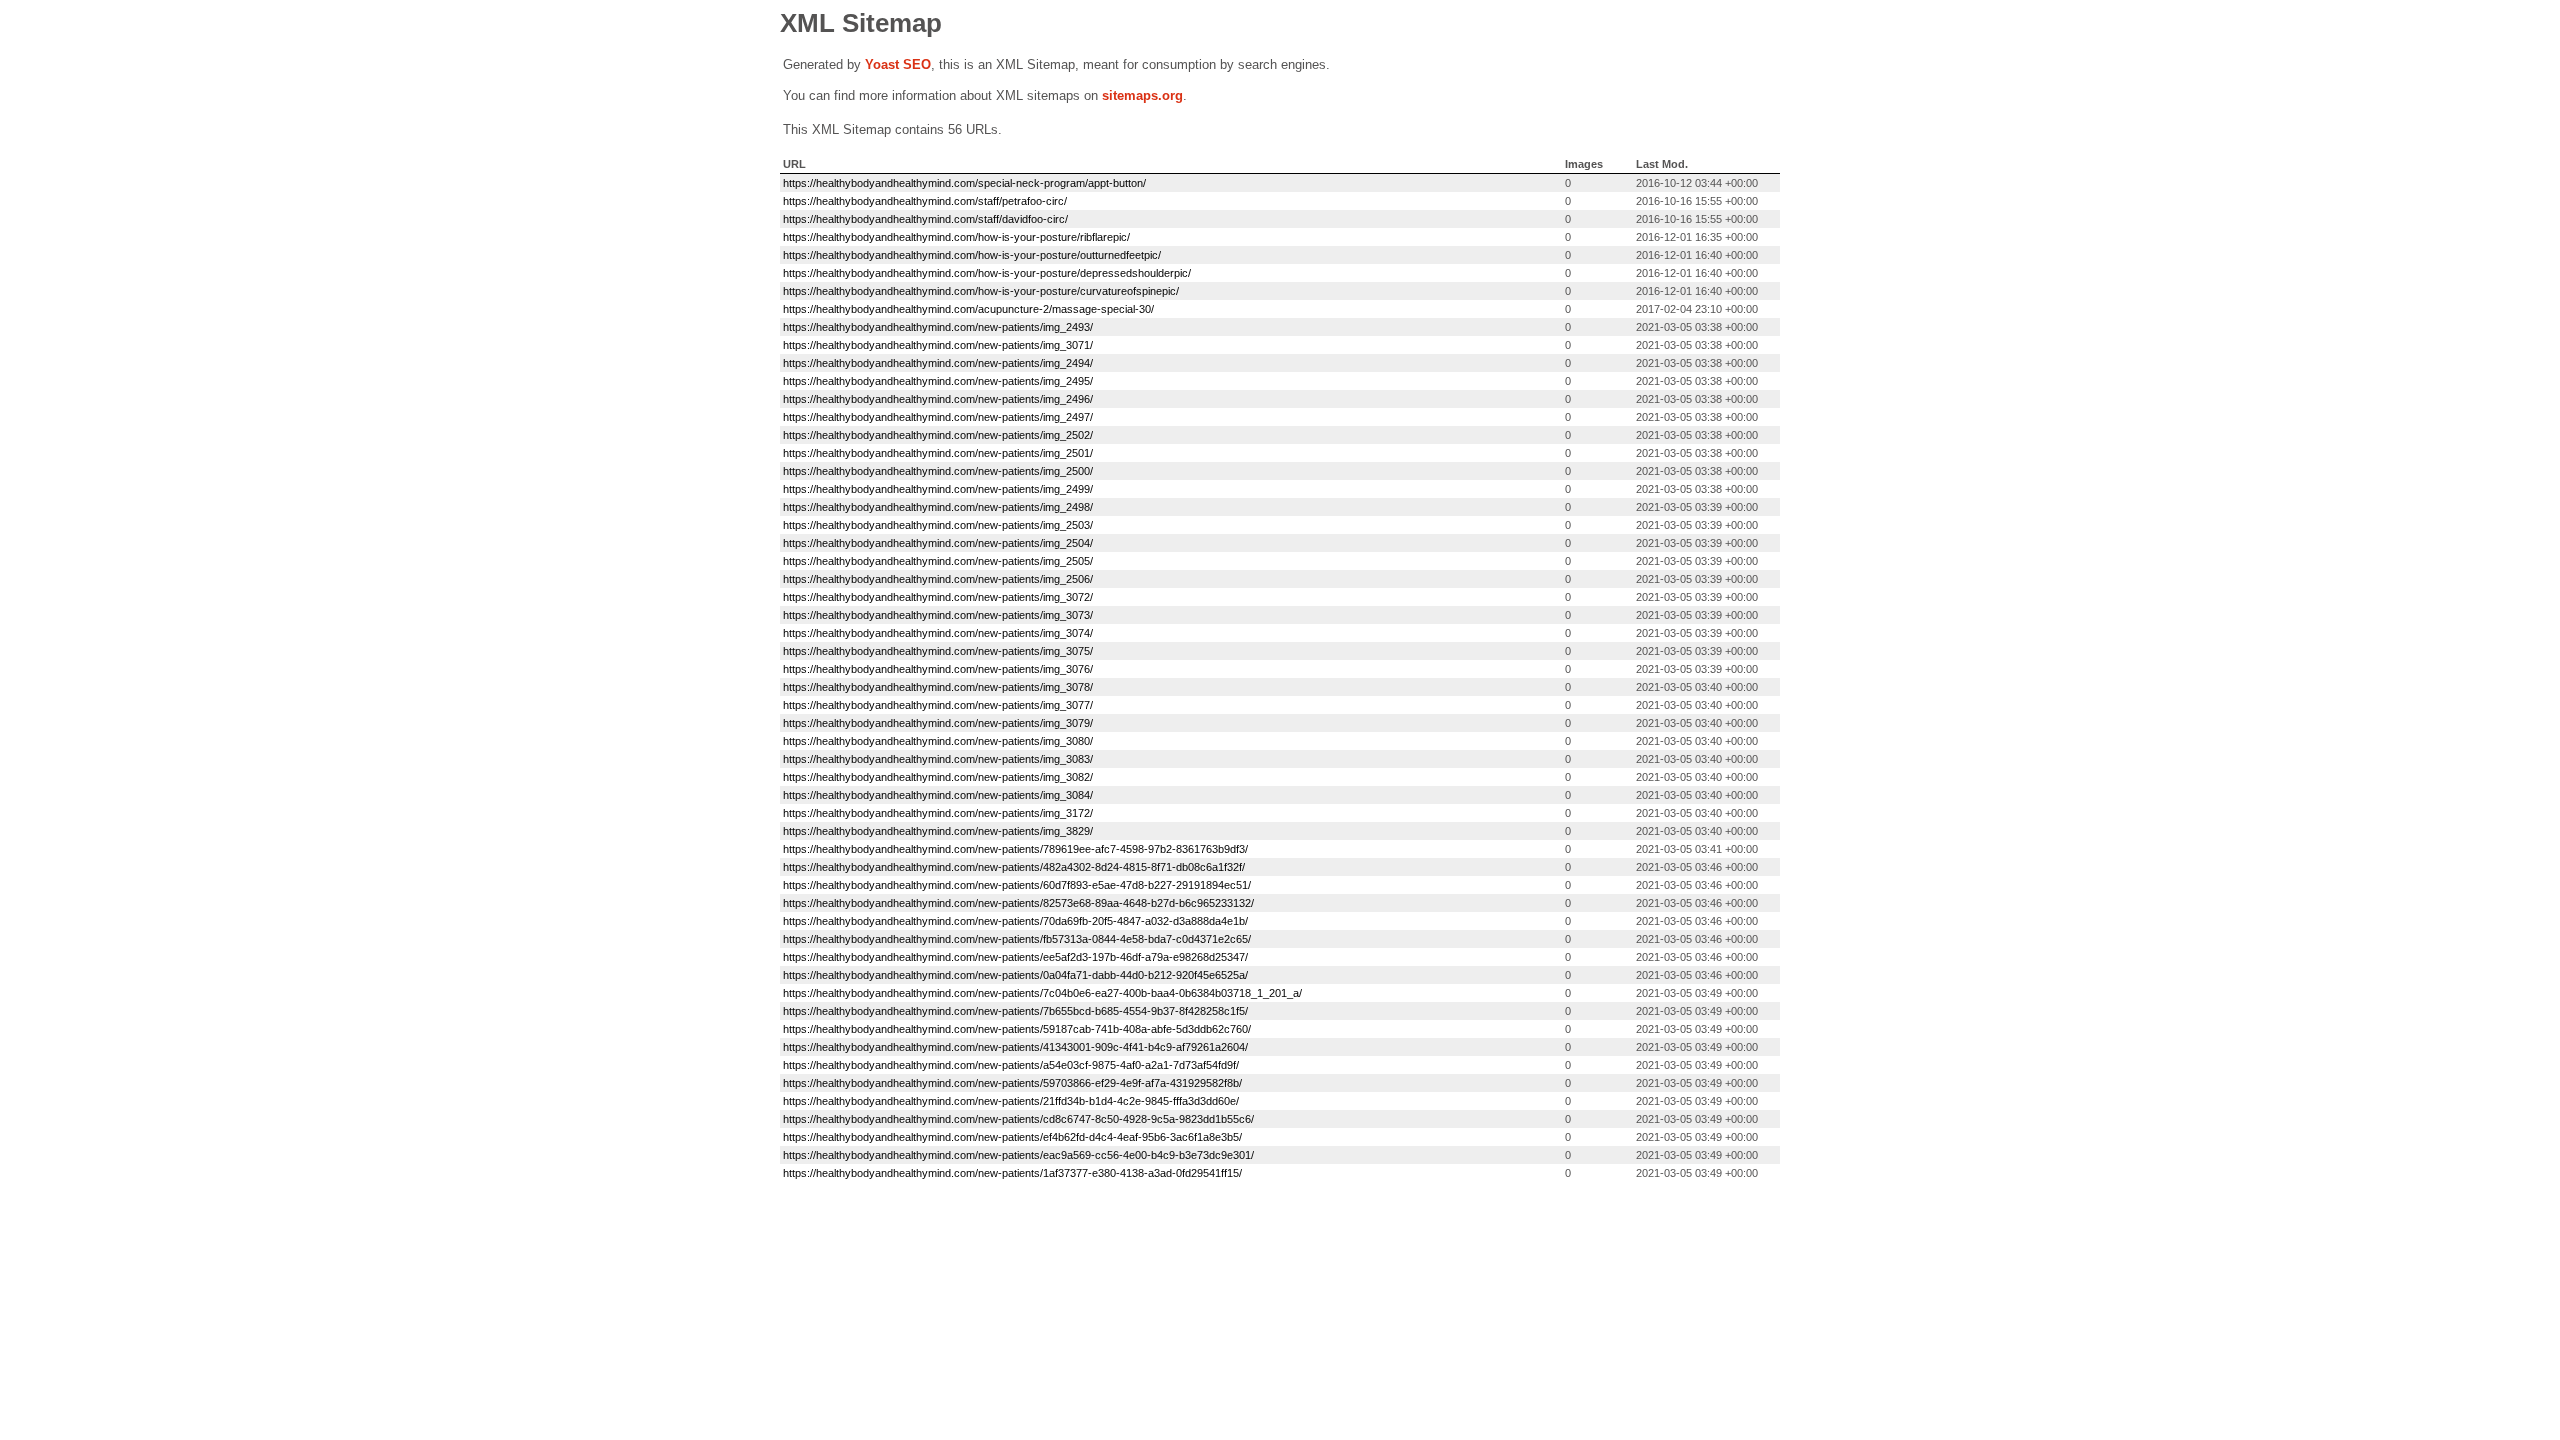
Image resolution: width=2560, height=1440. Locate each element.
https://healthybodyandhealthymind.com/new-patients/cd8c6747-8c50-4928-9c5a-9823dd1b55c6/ (1018, 1119)
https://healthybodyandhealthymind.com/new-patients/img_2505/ (938, 561)
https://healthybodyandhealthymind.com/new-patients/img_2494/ (938, 363)
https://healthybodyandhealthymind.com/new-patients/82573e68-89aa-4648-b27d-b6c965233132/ (1018, 903)
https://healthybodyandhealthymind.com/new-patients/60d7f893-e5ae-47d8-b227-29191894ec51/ (1017, 885)
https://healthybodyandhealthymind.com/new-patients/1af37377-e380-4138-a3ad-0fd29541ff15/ (1012, 1173)
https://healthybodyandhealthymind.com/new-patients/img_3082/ (938, 777)
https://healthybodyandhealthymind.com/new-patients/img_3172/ (938, 813)
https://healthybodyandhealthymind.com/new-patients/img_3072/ (938, 597)
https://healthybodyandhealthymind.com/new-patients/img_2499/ (938, 489)
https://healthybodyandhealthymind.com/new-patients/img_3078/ (938, 687)
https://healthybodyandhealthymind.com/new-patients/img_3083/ (938, 759)
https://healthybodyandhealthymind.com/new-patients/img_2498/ (938, 507)
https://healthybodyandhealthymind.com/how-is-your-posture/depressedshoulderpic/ (987, 273)
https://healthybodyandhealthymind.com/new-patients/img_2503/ (938, 525)
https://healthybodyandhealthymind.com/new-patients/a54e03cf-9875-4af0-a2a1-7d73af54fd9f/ (1011, 1065)
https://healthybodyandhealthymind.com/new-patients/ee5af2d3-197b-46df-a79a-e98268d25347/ (1015, 957)
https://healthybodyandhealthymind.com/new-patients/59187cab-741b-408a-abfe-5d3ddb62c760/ (1017, 1029)
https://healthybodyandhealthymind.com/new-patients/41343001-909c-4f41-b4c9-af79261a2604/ (1015, 1047)
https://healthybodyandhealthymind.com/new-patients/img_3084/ (938, 795)
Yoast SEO (898, 64)
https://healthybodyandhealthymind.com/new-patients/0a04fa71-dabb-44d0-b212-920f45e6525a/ (1015, 975)
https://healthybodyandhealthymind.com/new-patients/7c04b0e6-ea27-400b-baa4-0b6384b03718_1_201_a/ (1042, 993)
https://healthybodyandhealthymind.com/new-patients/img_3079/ (938, 723)
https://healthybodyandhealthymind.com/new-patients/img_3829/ (938, 831)
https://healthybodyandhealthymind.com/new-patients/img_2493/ (938, 327)
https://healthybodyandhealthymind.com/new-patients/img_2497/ (938, 417)
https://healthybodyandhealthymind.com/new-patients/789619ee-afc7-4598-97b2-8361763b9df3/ (1015, 849)
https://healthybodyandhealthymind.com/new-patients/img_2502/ (938, 435)
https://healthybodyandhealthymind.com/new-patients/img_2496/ (938, 399)
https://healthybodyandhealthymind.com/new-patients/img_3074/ (938, 633)
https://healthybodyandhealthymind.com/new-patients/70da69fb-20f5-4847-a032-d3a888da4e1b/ (1015, 921)
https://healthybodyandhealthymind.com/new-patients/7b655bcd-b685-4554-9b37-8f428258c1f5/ (1015, 1011)
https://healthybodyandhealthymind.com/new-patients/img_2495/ (938, 381)
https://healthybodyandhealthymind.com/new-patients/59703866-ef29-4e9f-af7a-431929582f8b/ (1012, 1083)
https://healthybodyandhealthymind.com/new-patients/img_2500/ (938, 471)
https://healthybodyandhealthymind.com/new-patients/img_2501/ (938, 453)
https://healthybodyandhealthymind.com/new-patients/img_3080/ (938, 741)
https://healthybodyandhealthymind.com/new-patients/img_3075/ (938, 651)
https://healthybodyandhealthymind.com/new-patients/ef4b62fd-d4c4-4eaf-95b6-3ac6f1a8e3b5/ (1012, 1137)
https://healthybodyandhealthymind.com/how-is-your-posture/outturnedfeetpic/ (972, 255)
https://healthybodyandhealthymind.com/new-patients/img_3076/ (938, 669)
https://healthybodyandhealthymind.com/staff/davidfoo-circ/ (925, 219)
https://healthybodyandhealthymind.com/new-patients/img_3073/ (938, 615)
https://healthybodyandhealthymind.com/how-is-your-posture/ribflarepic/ (956, 237)
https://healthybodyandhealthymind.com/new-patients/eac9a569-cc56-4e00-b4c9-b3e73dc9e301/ (1018, 1155)
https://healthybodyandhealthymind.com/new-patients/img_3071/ (938, 345)
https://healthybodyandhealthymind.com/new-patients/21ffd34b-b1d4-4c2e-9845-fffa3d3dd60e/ (1011, 1101)
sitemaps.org (1142, 95)
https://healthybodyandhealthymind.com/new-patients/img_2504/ (938, 543)
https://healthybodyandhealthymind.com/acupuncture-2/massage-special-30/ (968, 309)
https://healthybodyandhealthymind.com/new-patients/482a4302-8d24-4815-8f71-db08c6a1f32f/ (1014, 867)
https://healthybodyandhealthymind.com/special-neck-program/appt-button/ (964, 183)
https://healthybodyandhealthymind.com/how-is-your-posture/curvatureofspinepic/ (981, 291)
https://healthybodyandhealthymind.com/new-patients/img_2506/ (938, 579)
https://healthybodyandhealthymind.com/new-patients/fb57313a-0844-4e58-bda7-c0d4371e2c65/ (1017, 939)
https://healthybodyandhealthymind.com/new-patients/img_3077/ (938, 705)
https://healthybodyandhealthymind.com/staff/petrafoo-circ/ (925, 201)
